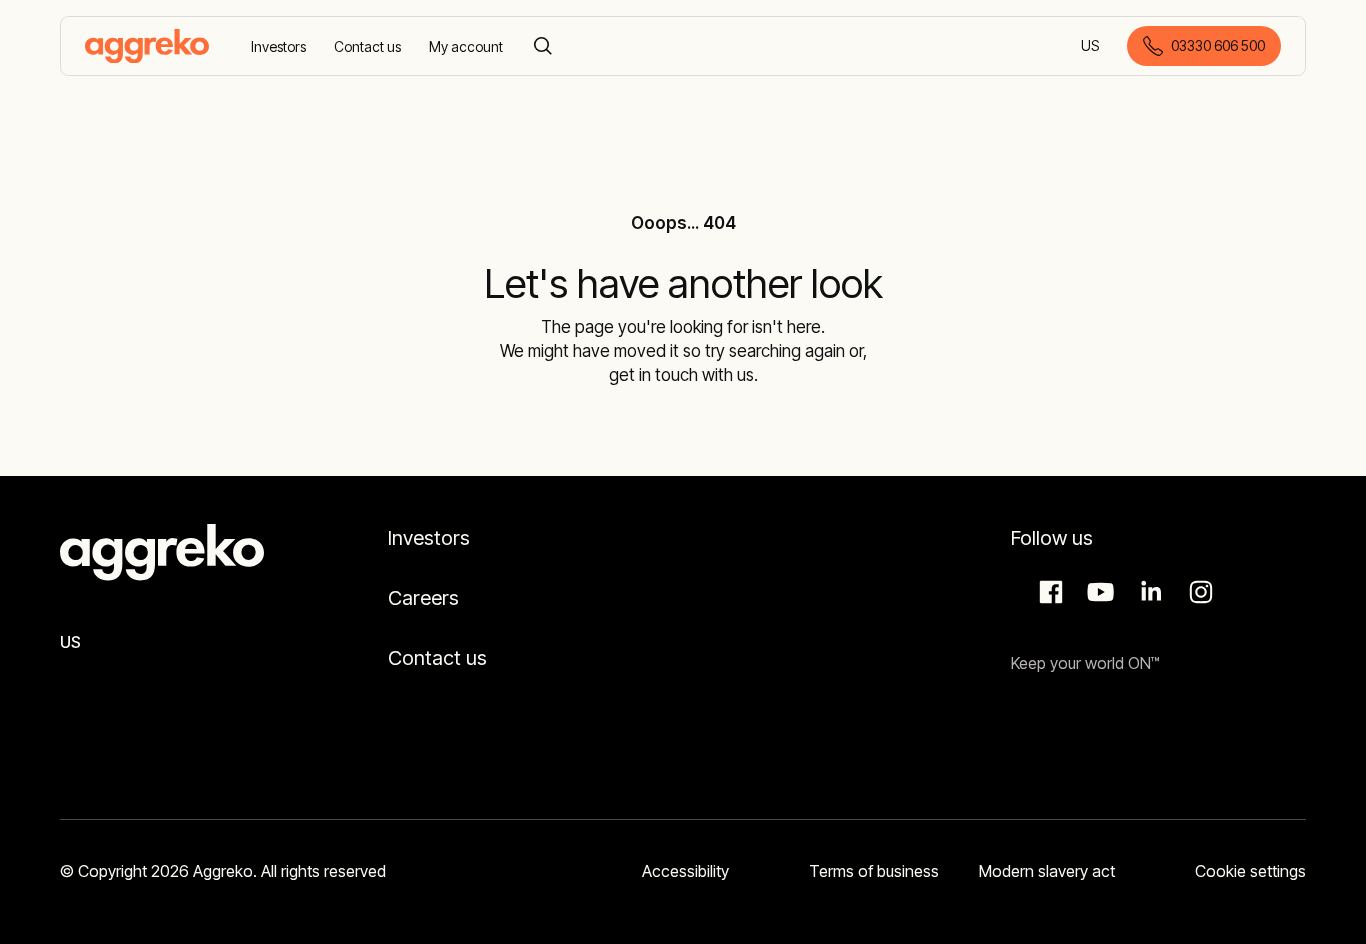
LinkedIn (1148, 592)
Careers (423, 598)
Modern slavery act (1047, 871)
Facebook (1048, 592)
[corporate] (147, 46)
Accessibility (685, 871)
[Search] (543, 46)
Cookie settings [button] (1250, 871)
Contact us (437, 658)
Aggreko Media (1098, 592)
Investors (429, 538)
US (1091, 47)
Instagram (1198, 592)
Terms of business (874, 871)
